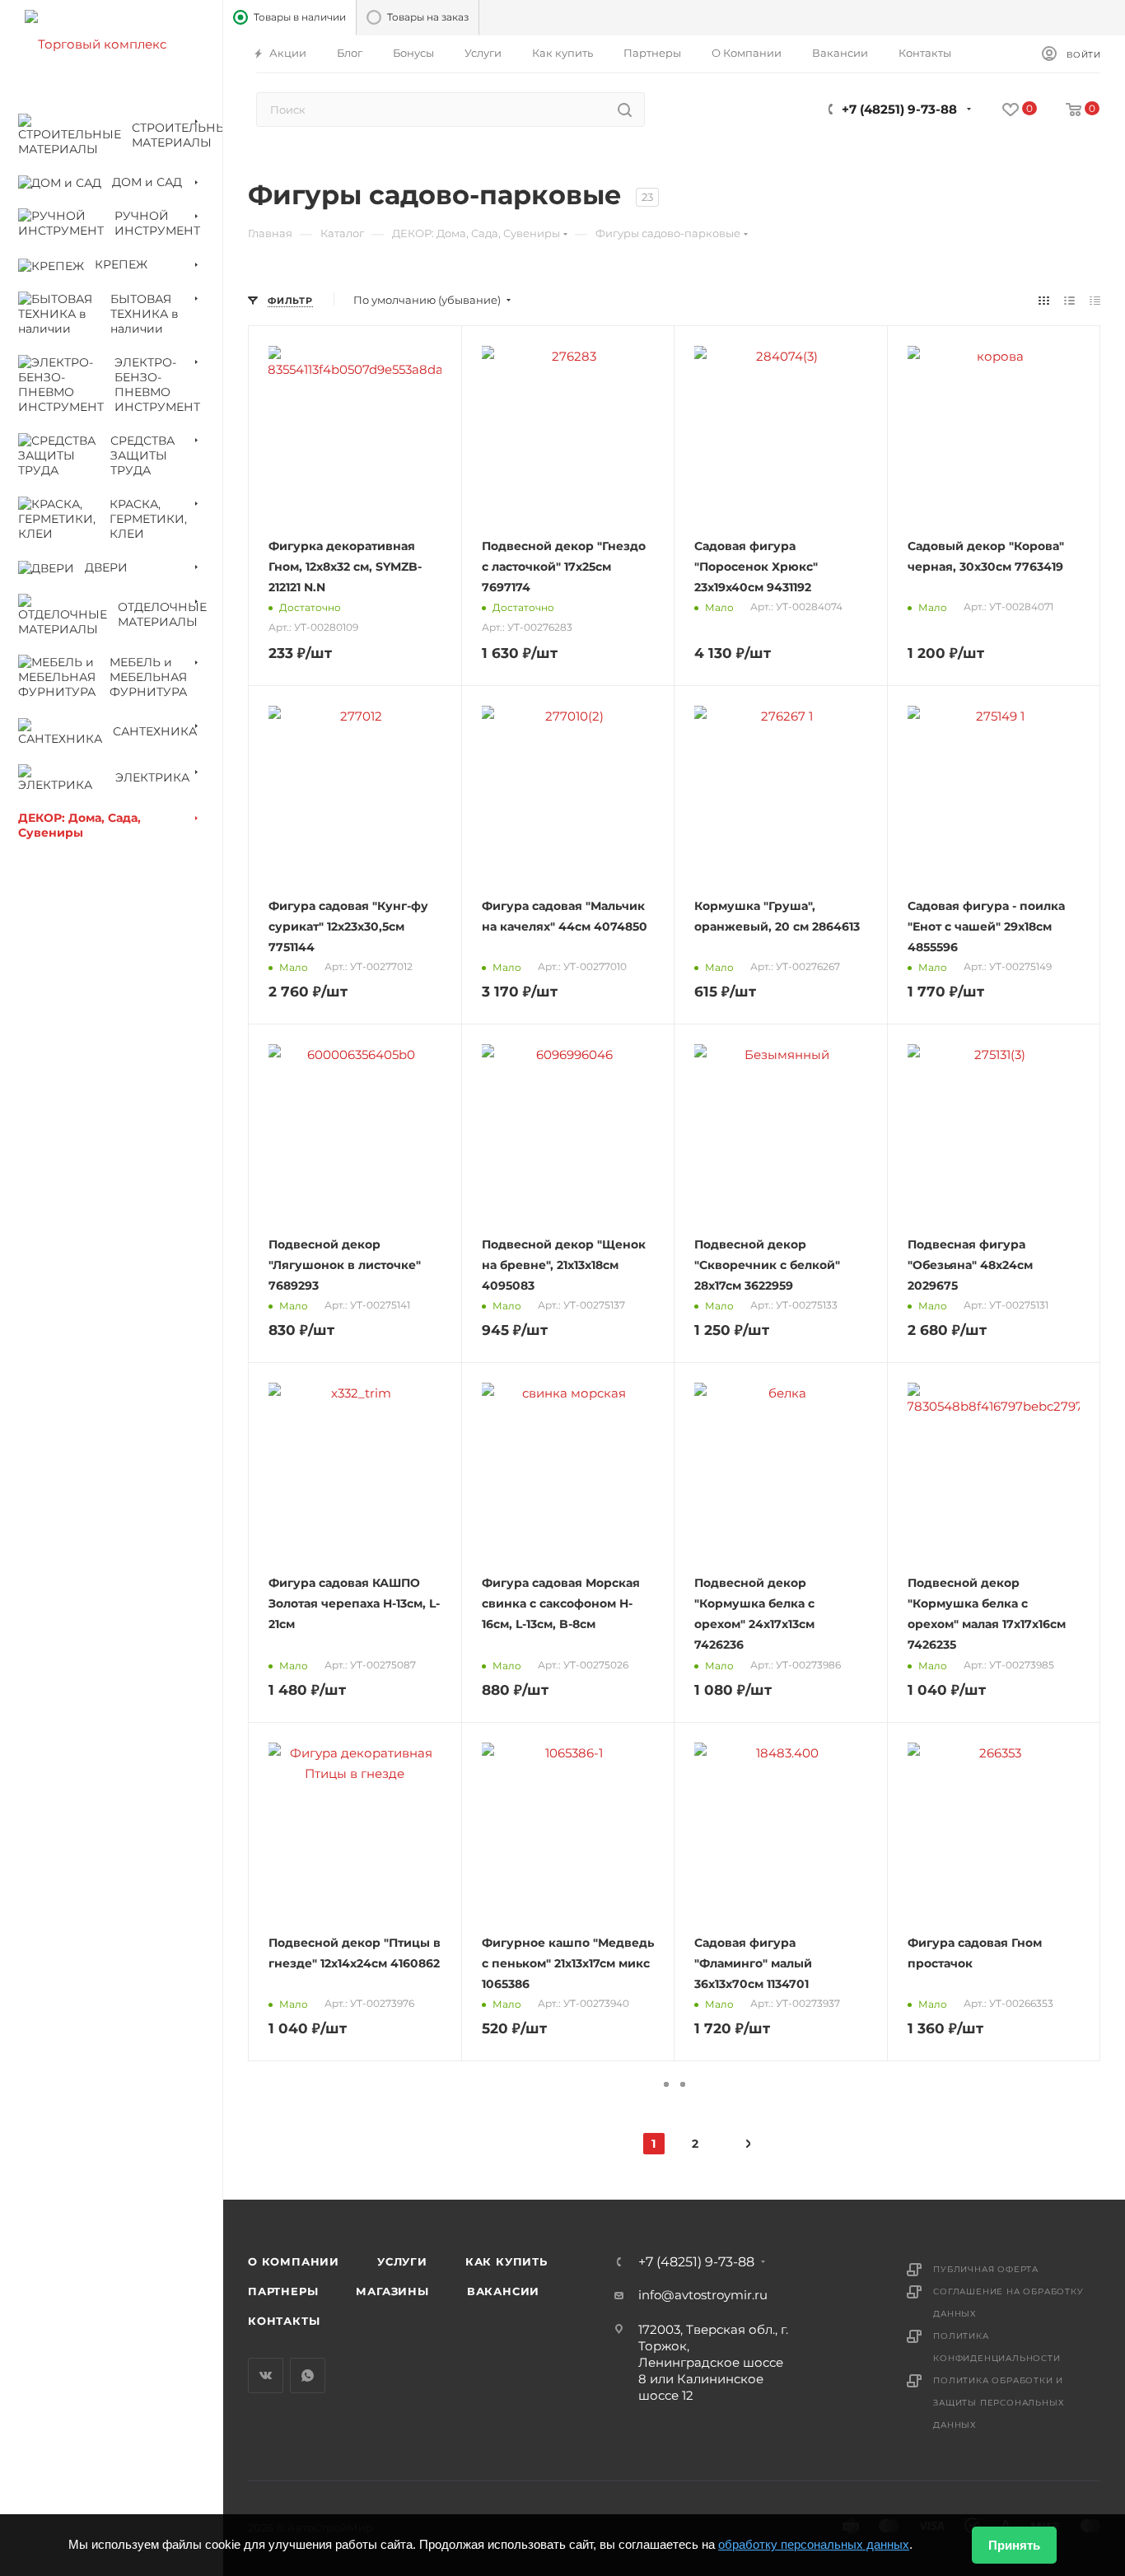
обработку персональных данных (814, 2544)
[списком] (1069, 300)
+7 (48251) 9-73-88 (899, 109)
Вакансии (503, 2291)
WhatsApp (308, 2375)
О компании (294, 2261)
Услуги (402, 2261)
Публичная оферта (986, 2269)
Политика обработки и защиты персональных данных (999, 2403)
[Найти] (625, 110)
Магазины (392, 2291)
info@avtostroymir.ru (703, 2295)
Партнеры (283, 2291)
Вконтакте (266, 2375)
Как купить (506, 2261)
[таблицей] (1095, 300)
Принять (1014, 2545)
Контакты (284, 2321)
